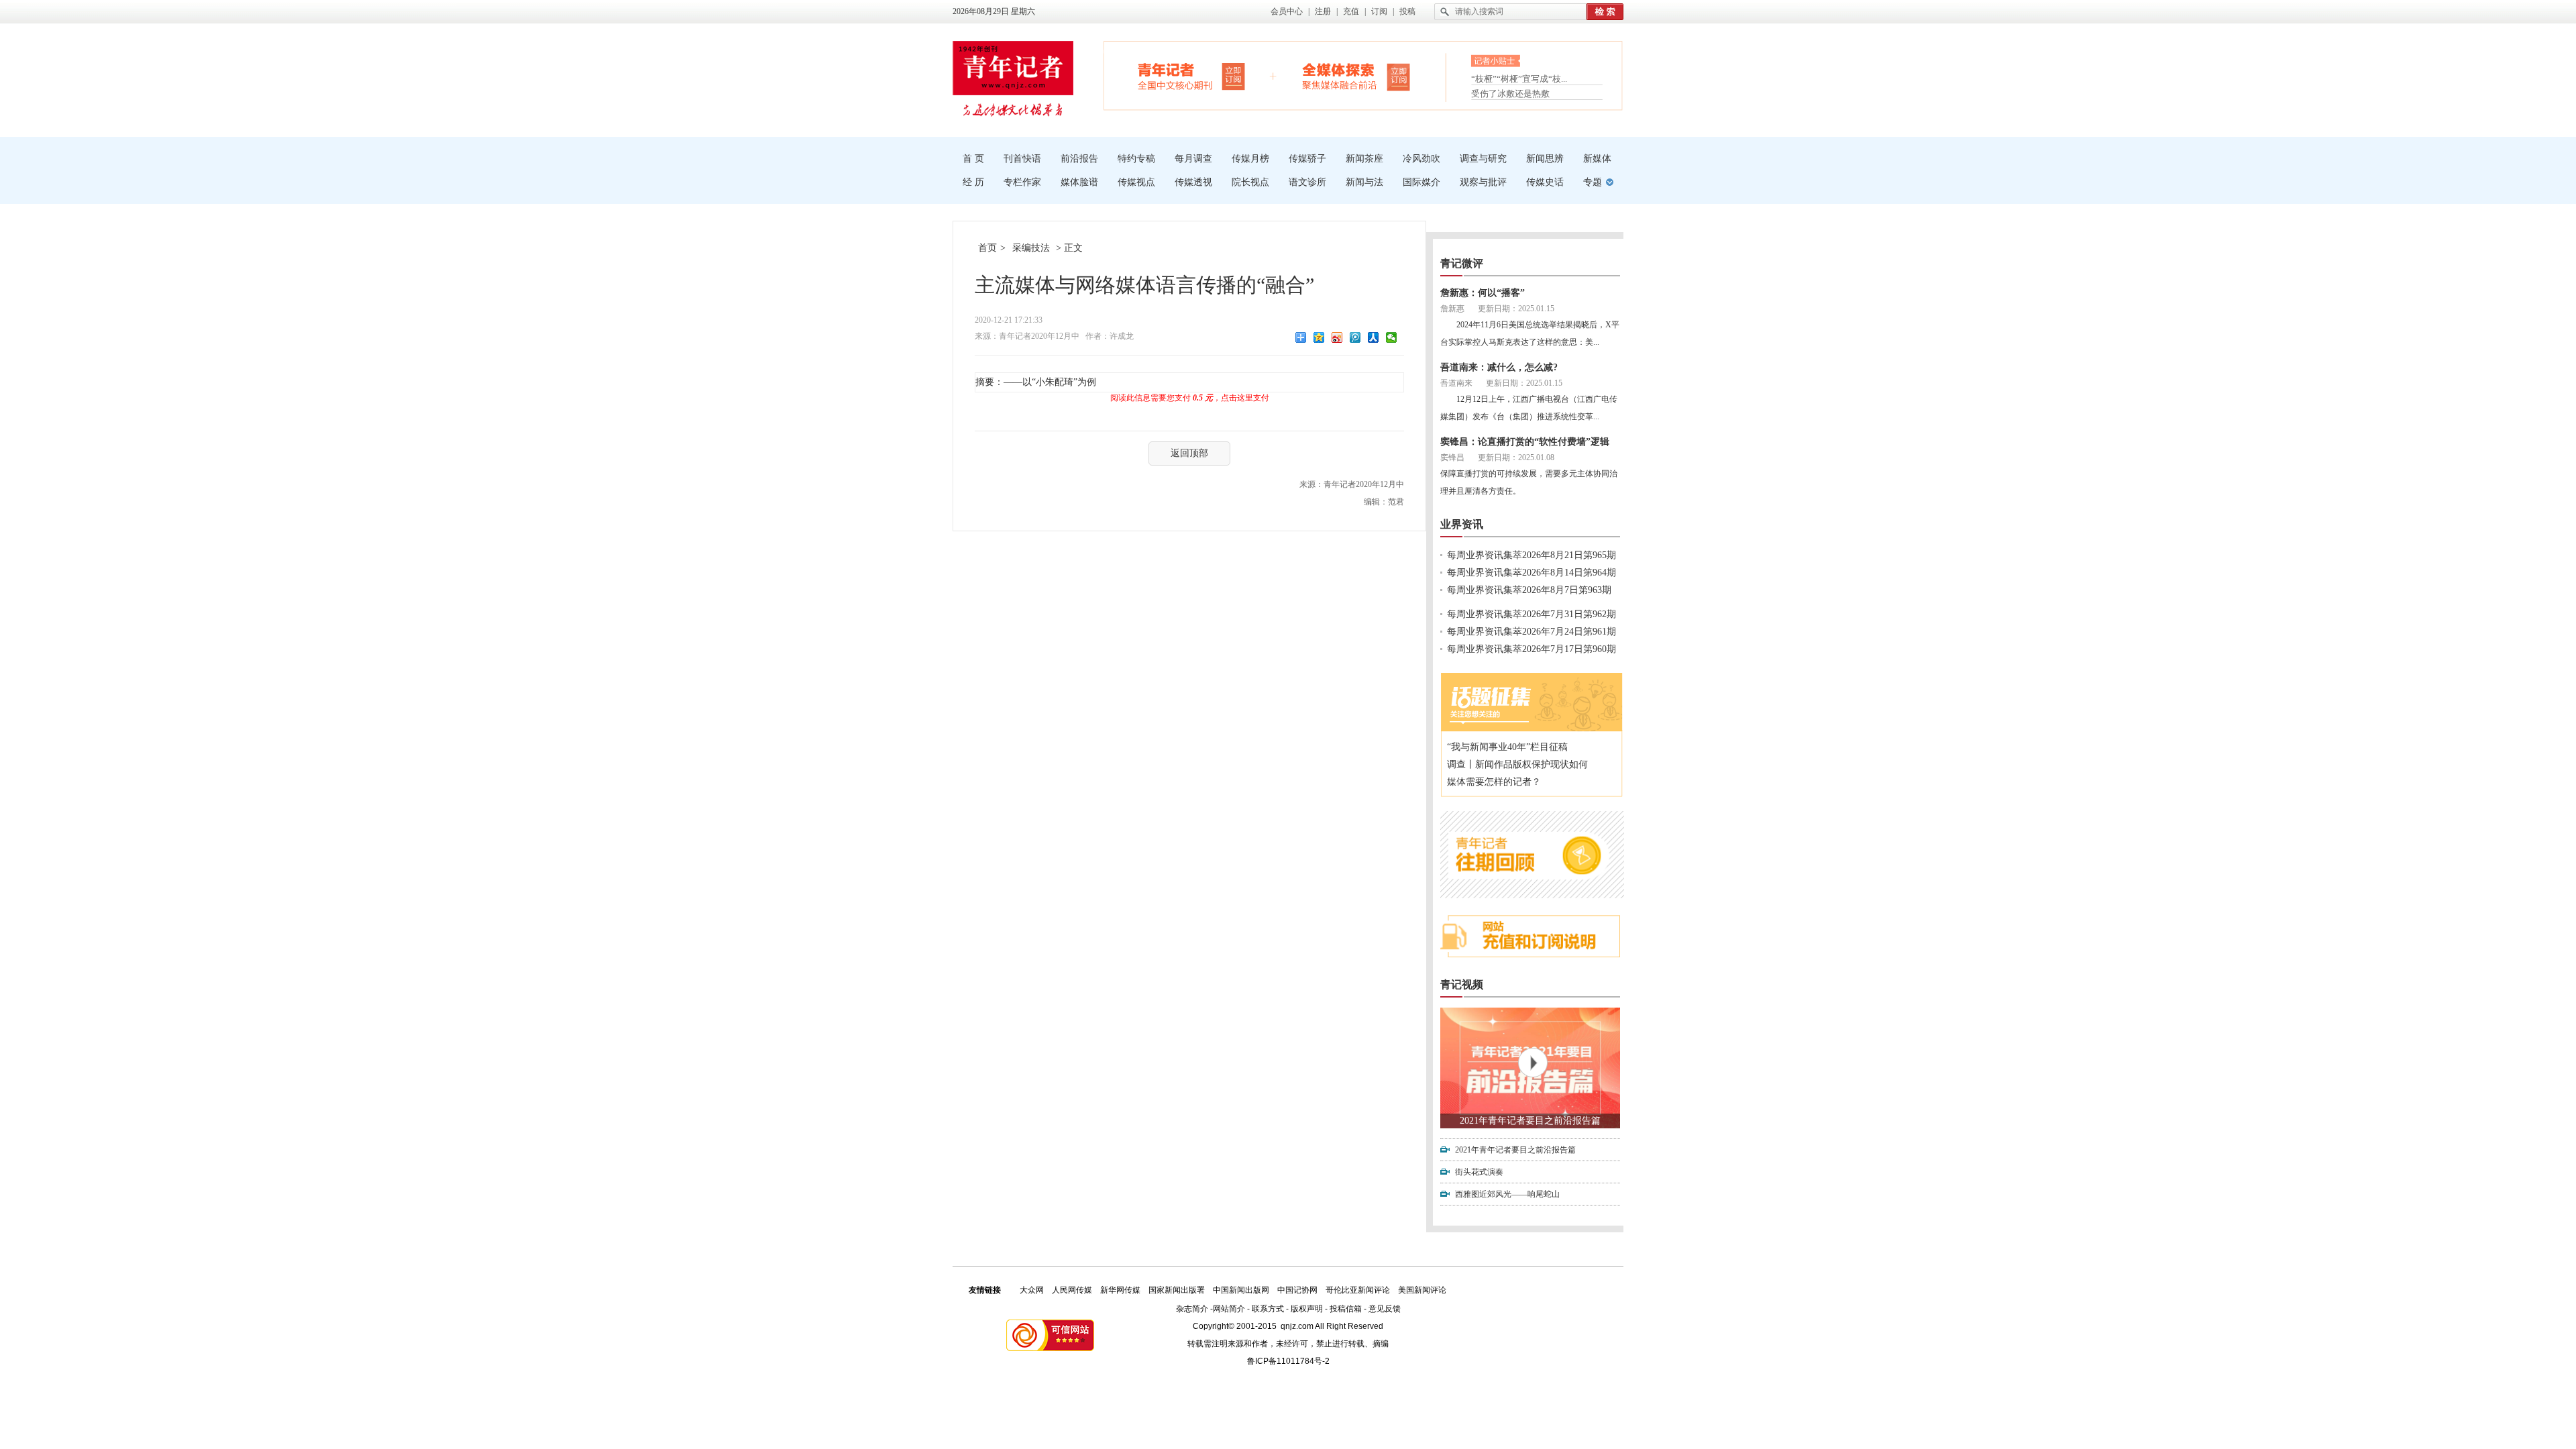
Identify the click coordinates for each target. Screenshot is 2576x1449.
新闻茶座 (1364, 159)
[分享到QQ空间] (1319, 337)
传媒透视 (1193, 182)
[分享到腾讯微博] (1355, 337)
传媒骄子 (1307, 159)
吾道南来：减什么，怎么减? (1499, 367)
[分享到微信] (1392, 337)
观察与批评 (1483, 182)
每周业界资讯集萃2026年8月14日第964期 (1532, 573)
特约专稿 (1136, 159)
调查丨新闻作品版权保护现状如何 (1517, 764)
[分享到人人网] (1374, 337)
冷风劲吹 (1421, 159)
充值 (1351, 11)
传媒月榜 (1250, 159)
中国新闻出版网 (1241, 1290)
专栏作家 (1022, 182)
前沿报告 (1079, 159)
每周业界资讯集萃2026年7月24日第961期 (1532, 632)
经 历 (973, 182)
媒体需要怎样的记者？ (1494, 782)
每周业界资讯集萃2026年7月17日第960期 (1532, 649)
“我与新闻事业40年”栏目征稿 (1507, 747)
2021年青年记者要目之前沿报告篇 (1530, 1121)
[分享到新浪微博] (1337, 337)
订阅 (1379, 11)
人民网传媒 (1072, 1290)
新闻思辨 (1545, 159)
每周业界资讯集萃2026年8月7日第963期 (1529, 590)
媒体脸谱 (1079, 182)
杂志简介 (1192, 1309)
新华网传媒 (1120, 1290)
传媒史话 (1545, 182)
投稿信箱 (1346, 1309)
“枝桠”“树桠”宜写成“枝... (1519, 77)
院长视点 (1250, 182)
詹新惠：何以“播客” (1483, 293)
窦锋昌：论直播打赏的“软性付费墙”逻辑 (1525, 442)
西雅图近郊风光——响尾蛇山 (1507, 1194)
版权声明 (1307, 1309)
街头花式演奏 (1479, 1172)
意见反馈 (1385, 1309)
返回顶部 (1189, 453)
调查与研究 (1483, 159)
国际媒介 (1421, 182)
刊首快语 (1022, 159)
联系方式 (1268, 1309)
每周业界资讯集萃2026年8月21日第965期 (1532, 555)
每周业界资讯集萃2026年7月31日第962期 (1532, 614)
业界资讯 (1462, 524)
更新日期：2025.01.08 (1516, 458)
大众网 (1032, 1290)
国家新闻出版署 (1177, 1290)
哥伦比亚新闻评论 (1358, 1290)
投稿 (1407, 11)
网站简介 (1229, 1309)
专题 (1593, 182)
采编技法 (1031, 248)
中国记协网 (1297, 1290)
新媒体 (1597, 159)
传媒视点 (1136, 182)
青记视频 (1462, 984)
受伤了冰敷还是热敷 (1510, 94)
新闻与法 (1364, 182)
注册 (1323, 11)
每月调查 (1193, 159)
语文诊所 (1307, 182)
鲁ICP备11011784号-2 (1288, 1361)
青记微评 (1462, 263)
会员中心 (1287, 11)
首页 (987, 248)
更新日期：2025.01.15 (1516, 309)
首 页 (973, 159)
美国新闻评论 (1422, 1290)
